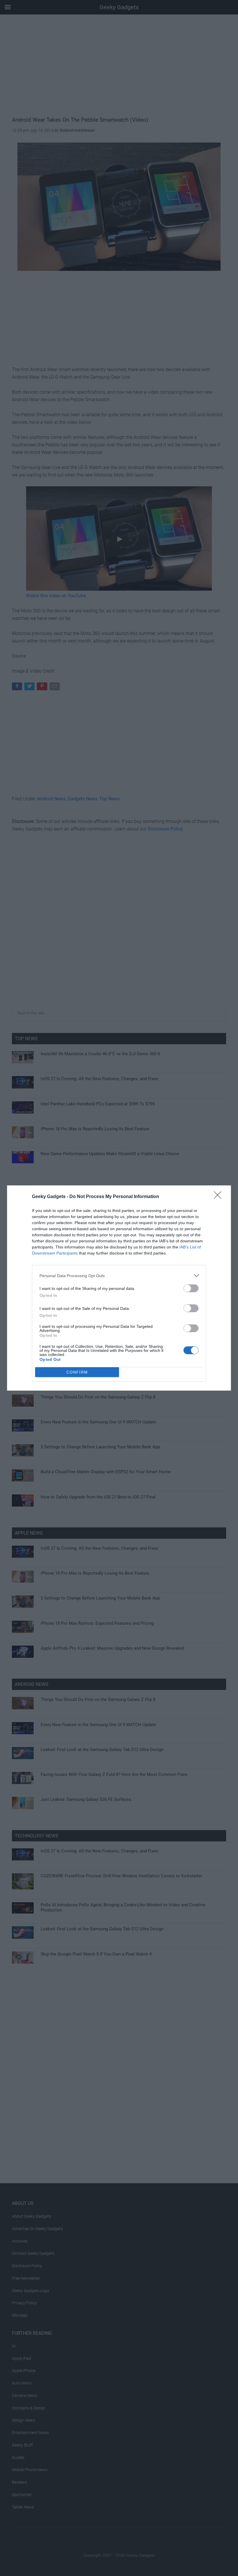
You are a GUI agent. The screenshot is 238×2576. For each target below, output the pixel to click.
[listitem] (119, 1276)
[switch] (191, 1288)
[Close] (219, 1197)
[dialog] (119, 1288)
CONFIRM (77, 1372)
